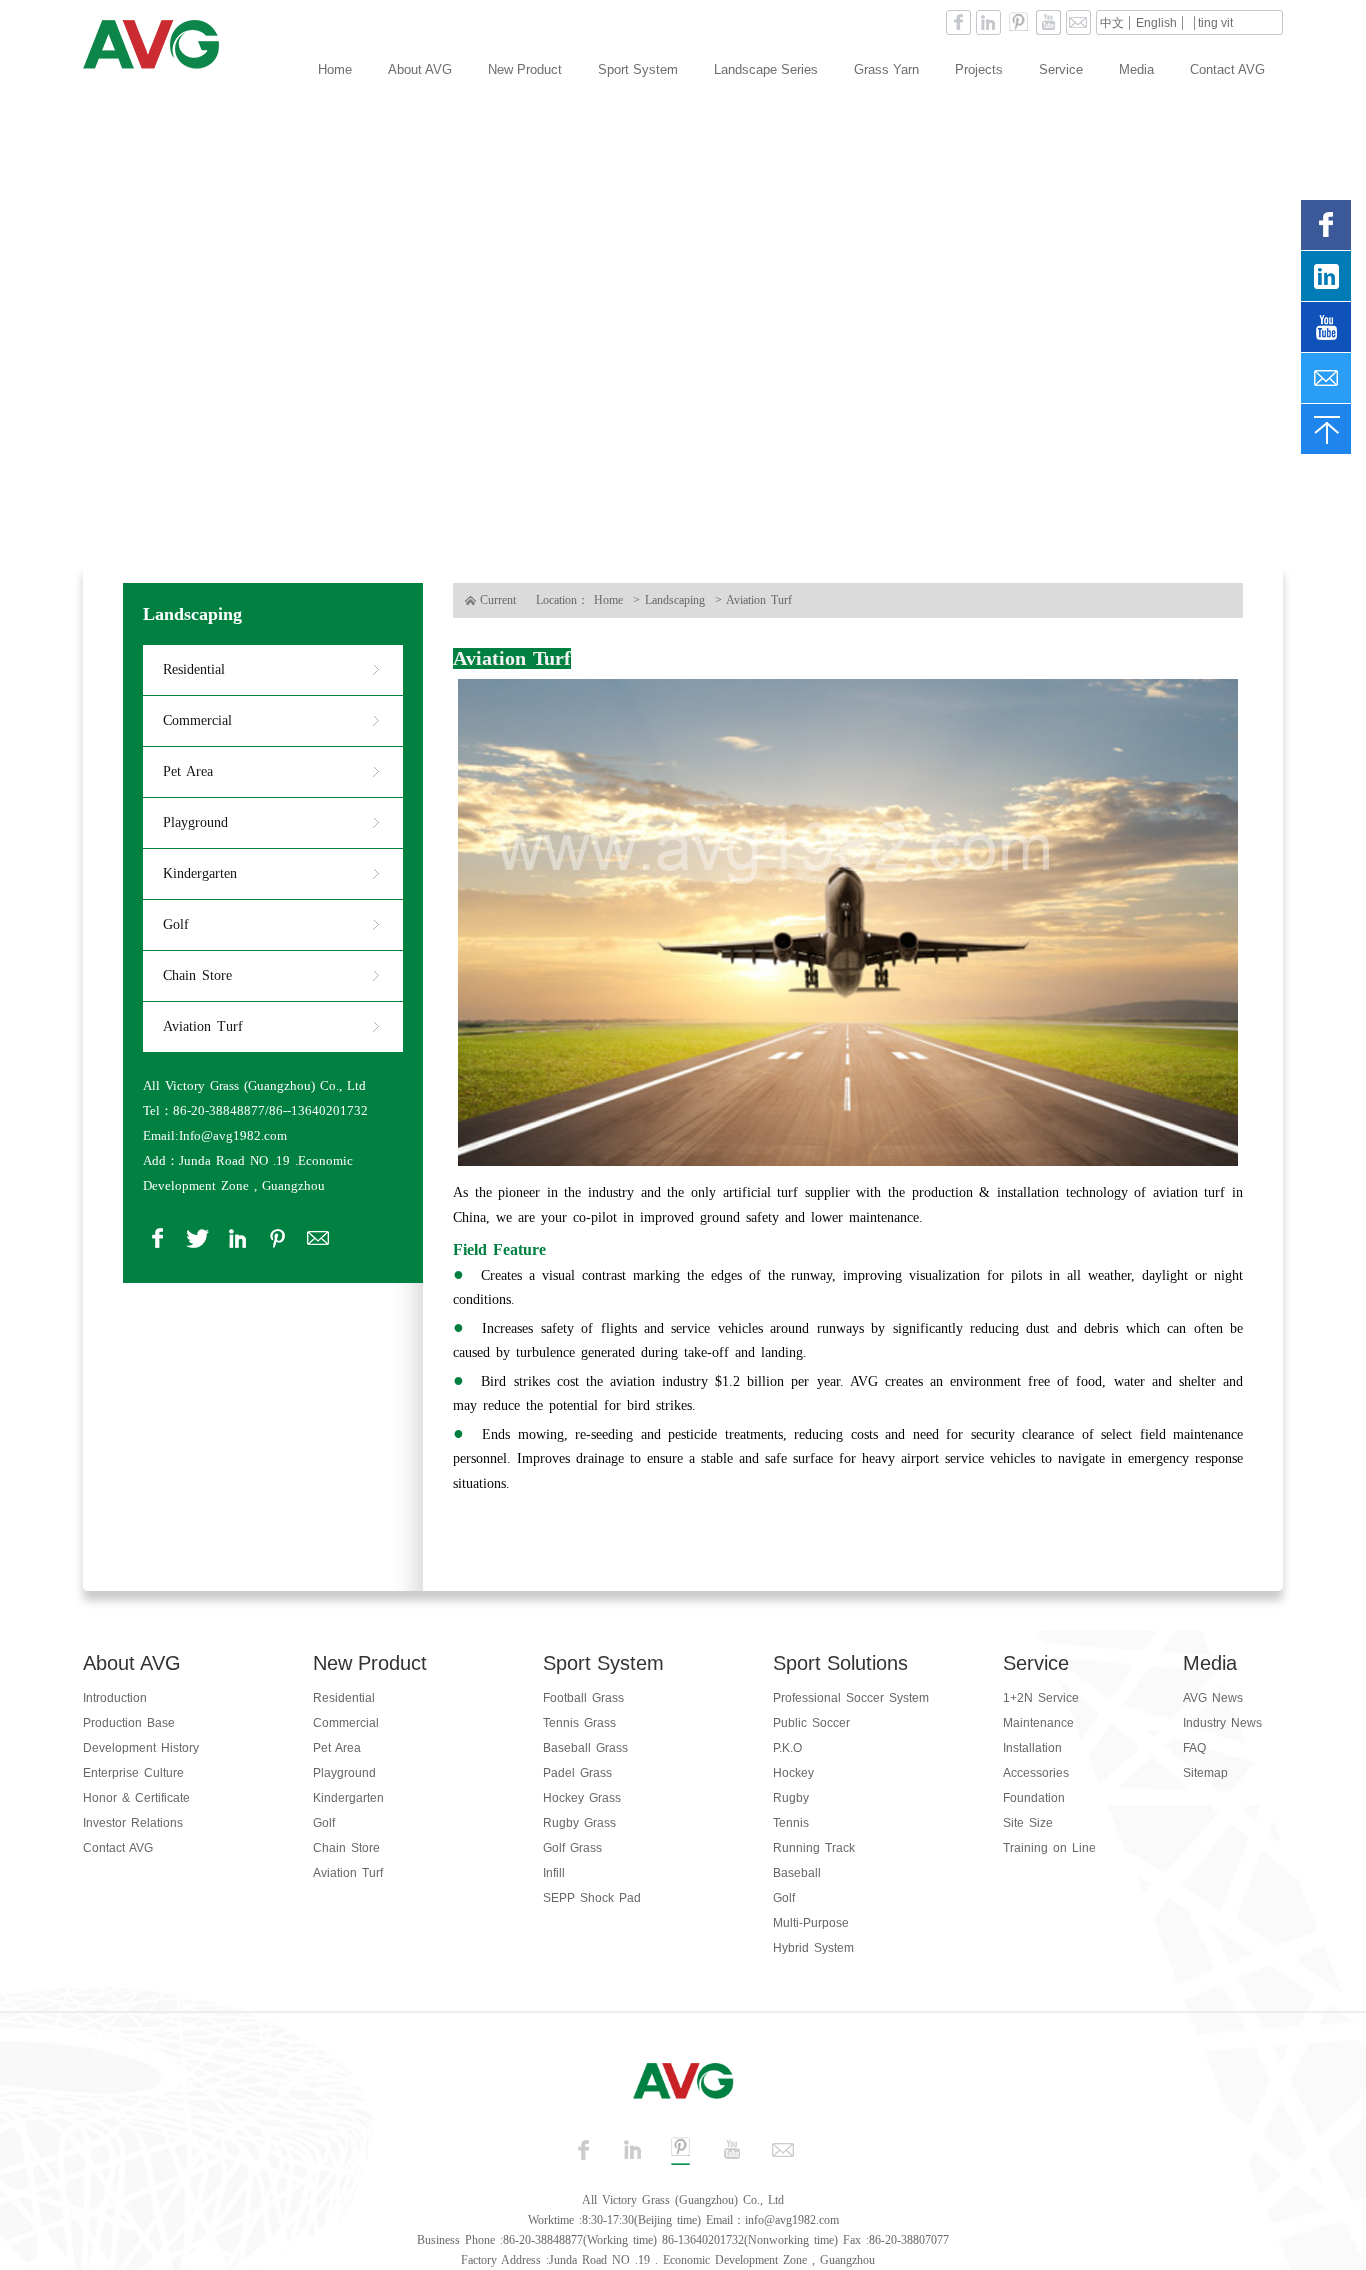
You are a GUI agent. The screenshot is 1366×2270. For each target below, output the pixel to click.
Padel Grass (577, 1773)
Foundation (1034, 1798)
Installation (1032, 1748)
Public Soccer (811, 1723)
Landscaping (192, 614)
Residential (194, 669)
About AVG (420, 69)
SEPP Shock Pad (592, 1898)
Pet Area (188, 771)
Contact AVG (1227, 69)
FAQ (1194, 1748)
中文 (1112, 23)
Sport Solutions (840, 1663)
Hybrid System (813, 1948)
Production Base (129, 1723)
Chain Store (197, 975)
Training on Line (1049, 1848)
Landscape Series (766, 69)
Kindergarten (200, 873)
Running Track (814, 1848)
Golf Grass (572, 1848)
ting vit (1215, 23)
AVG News (1213, 1698)
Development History (141, 1748)
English (1156, 23)
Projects (979, 69)
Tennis (791, 1823)
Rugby (791, 1798)
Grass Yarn (886, 69)
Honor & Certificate (136, 1798)
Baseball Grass (585, 1748)
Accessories (1036, 1773)
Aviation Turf (203, 1026)
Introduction (115, 1698)
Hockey (793, 1773)
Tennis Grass (579, 1723)
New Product (525, 69)
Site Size (1028, 1823)
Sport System (638, 69)
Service (1061, 69)
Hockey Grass (582, 1798)
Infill (554, 1873)
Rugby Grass (579, 1823)
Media (1136, 69)
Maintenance (1038, 1723)
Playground (195, 822)
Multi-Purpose (811, 1923)
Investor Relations (133, 1823)
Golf (176, 924)
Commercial (197, 720)
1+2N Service (1041, 1698)
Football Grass (583, 1698)
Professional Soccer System (851, 1698)
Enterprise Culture (133, 1773)
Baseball (797, 1873)
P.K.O (787, 1748)
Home (335, 69)
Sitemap (1205, 1773)
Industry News (1222, 1723)
